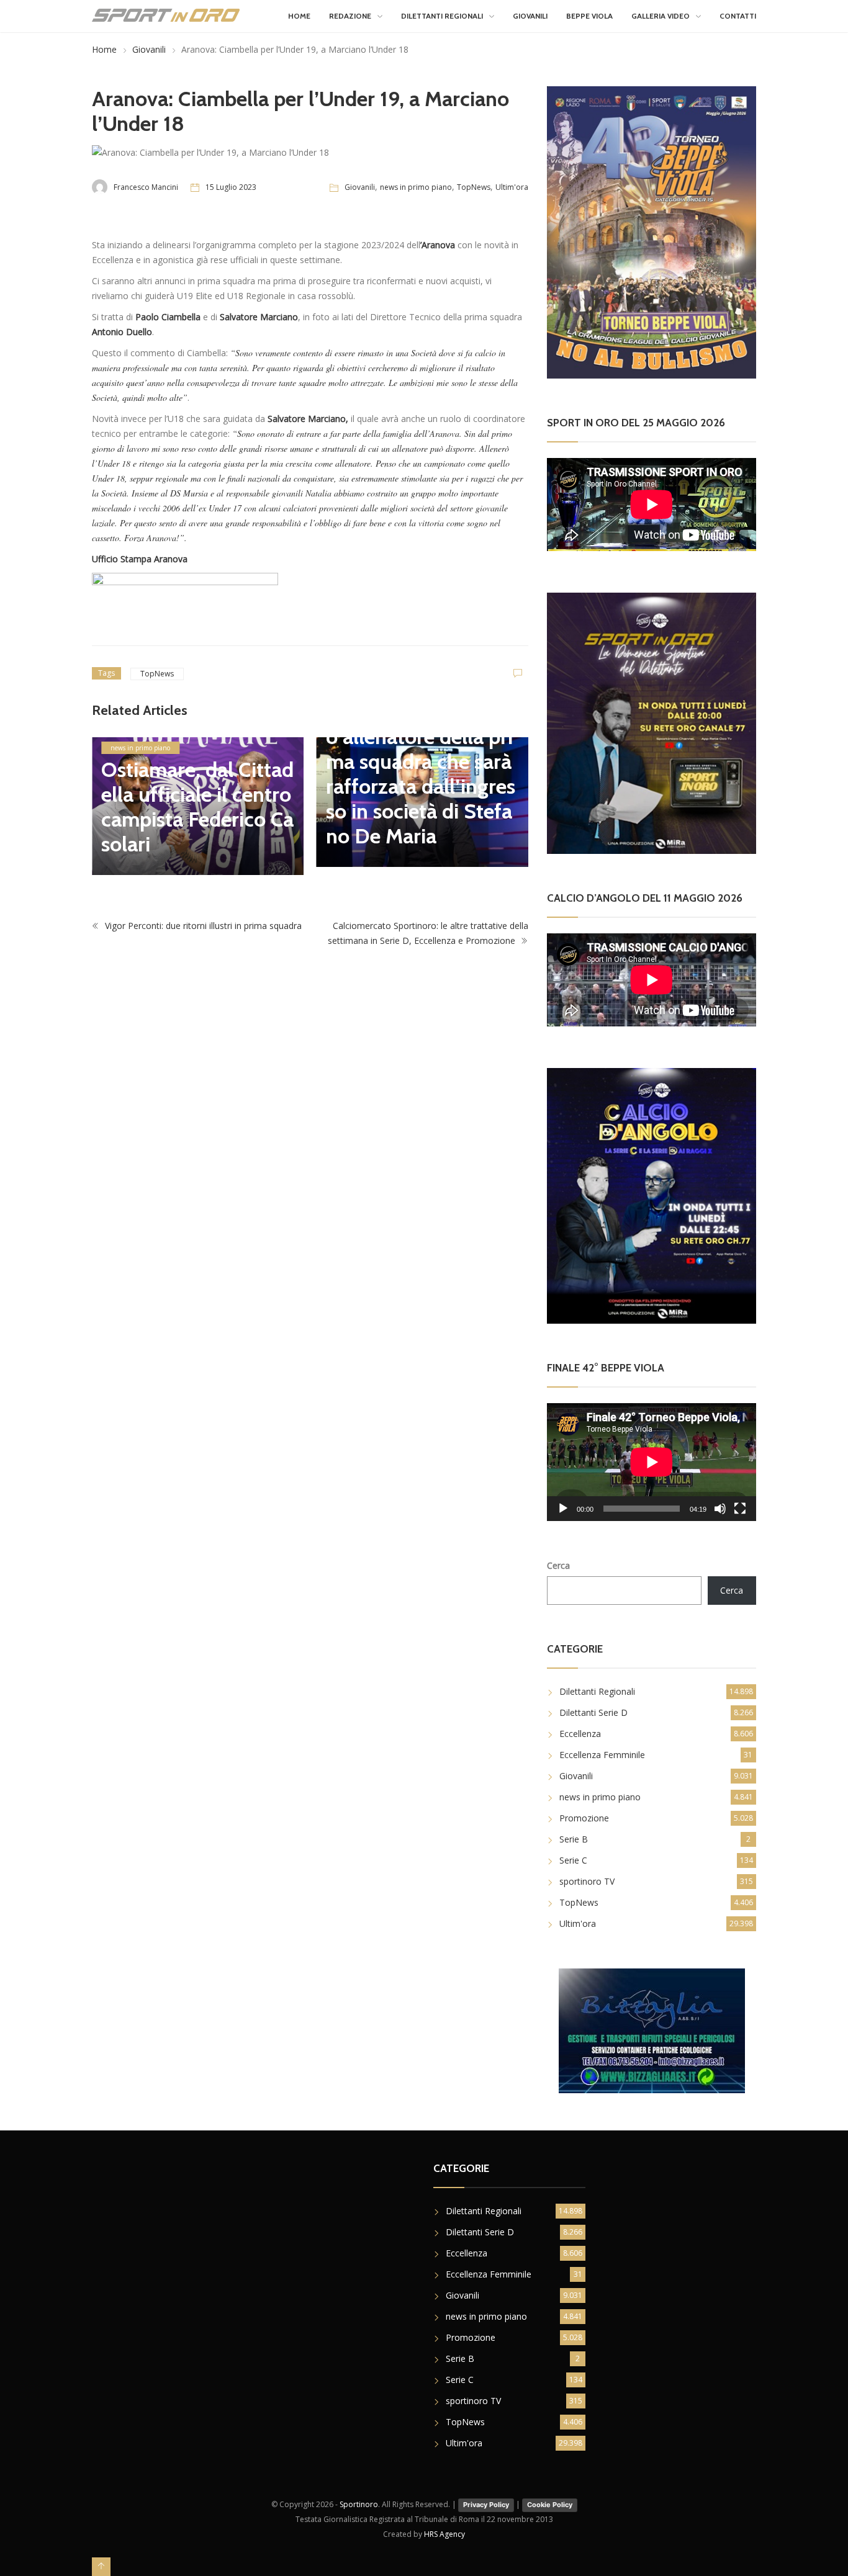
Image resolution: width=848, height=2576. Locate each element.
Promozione (584, 1818)
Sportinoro (359, 2504)
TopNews (474, 187)
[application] (652, 1462)
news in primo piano (416, 187)
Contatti (738, 16)
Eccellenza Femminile (602, 1755)
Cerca (558, 1565)
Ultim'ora (512, 187)
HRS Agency (444, 2534)
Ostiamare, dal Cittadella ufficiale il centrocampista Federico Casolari (197, 807)
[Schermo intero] (740, 1509)
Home (299, 16)
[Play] (563, 1509)
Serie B (574, 1839)
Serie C (573, 1860)
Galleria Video (661, 16)
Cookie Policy (550, 2505)
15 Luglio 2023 (231, 187)
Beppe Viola (589, 16)
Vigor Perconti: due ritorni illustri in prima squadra (202, 926)
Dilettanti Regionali (442, 16)
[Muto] (720, 1509)
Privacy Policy (486, 2505)
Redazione (350, 16)
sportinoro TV (587, 1881)
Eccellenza (580, 1734)
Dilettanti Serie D (593, 1712)
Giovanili (530, 16)
